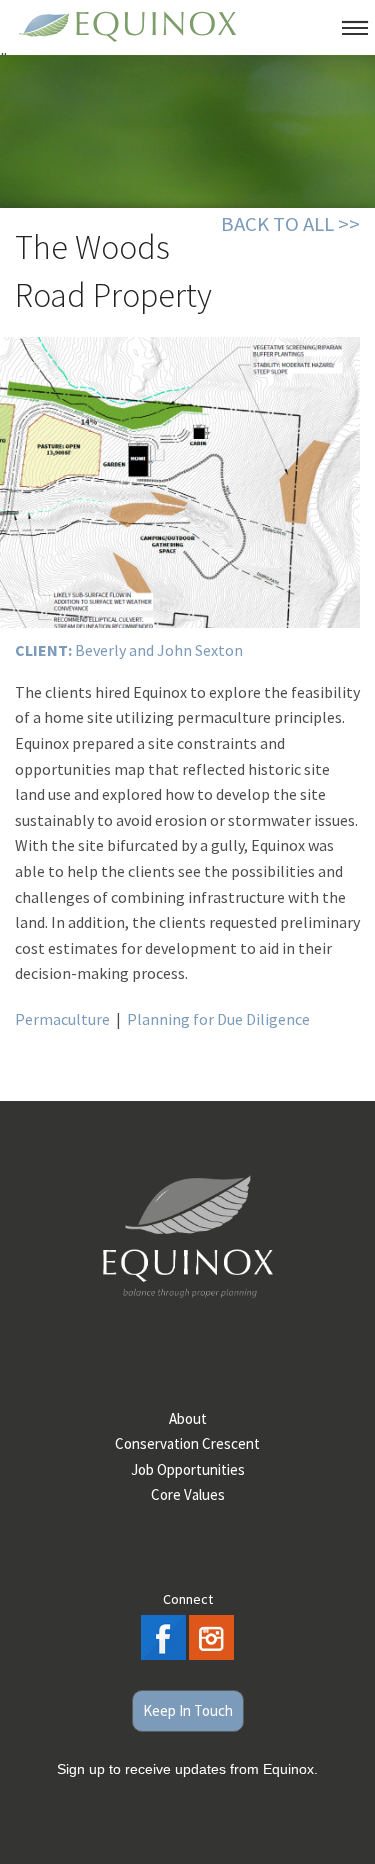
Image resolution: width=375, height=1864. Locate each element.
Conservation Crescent (187, 1443)
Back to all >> (290, 224)
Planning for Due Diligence (218, 1019)
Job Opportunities (188, 1469)
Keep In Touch (188, 1710)
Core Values (188, 1494)
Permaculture (62, 1019)
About (188, 1418)
